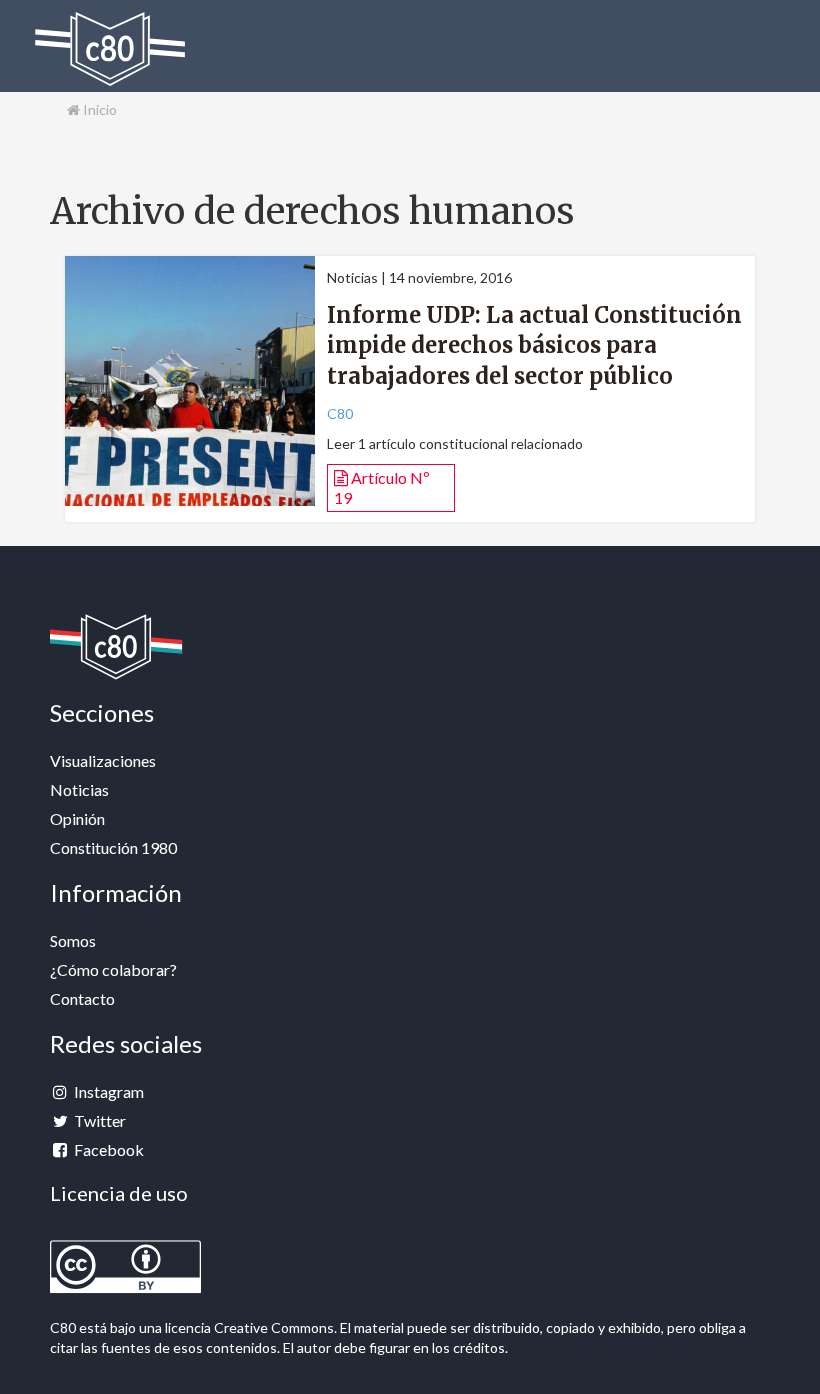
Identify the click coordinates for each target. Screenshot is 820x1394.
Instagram (107, 1091)
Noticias (79, 789)
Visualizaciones (103, 760)
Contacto (82, 998)
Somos (73, 940)
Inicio (98, 109)
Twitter (98, 1120)
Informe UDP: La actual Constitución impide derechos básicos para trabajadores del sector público (534, 346)
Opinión (77, 818)
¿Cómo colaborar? (113, 969)
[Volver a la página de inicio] (110, 49)
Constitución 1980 (113, 847)
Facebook (107, 1149)
